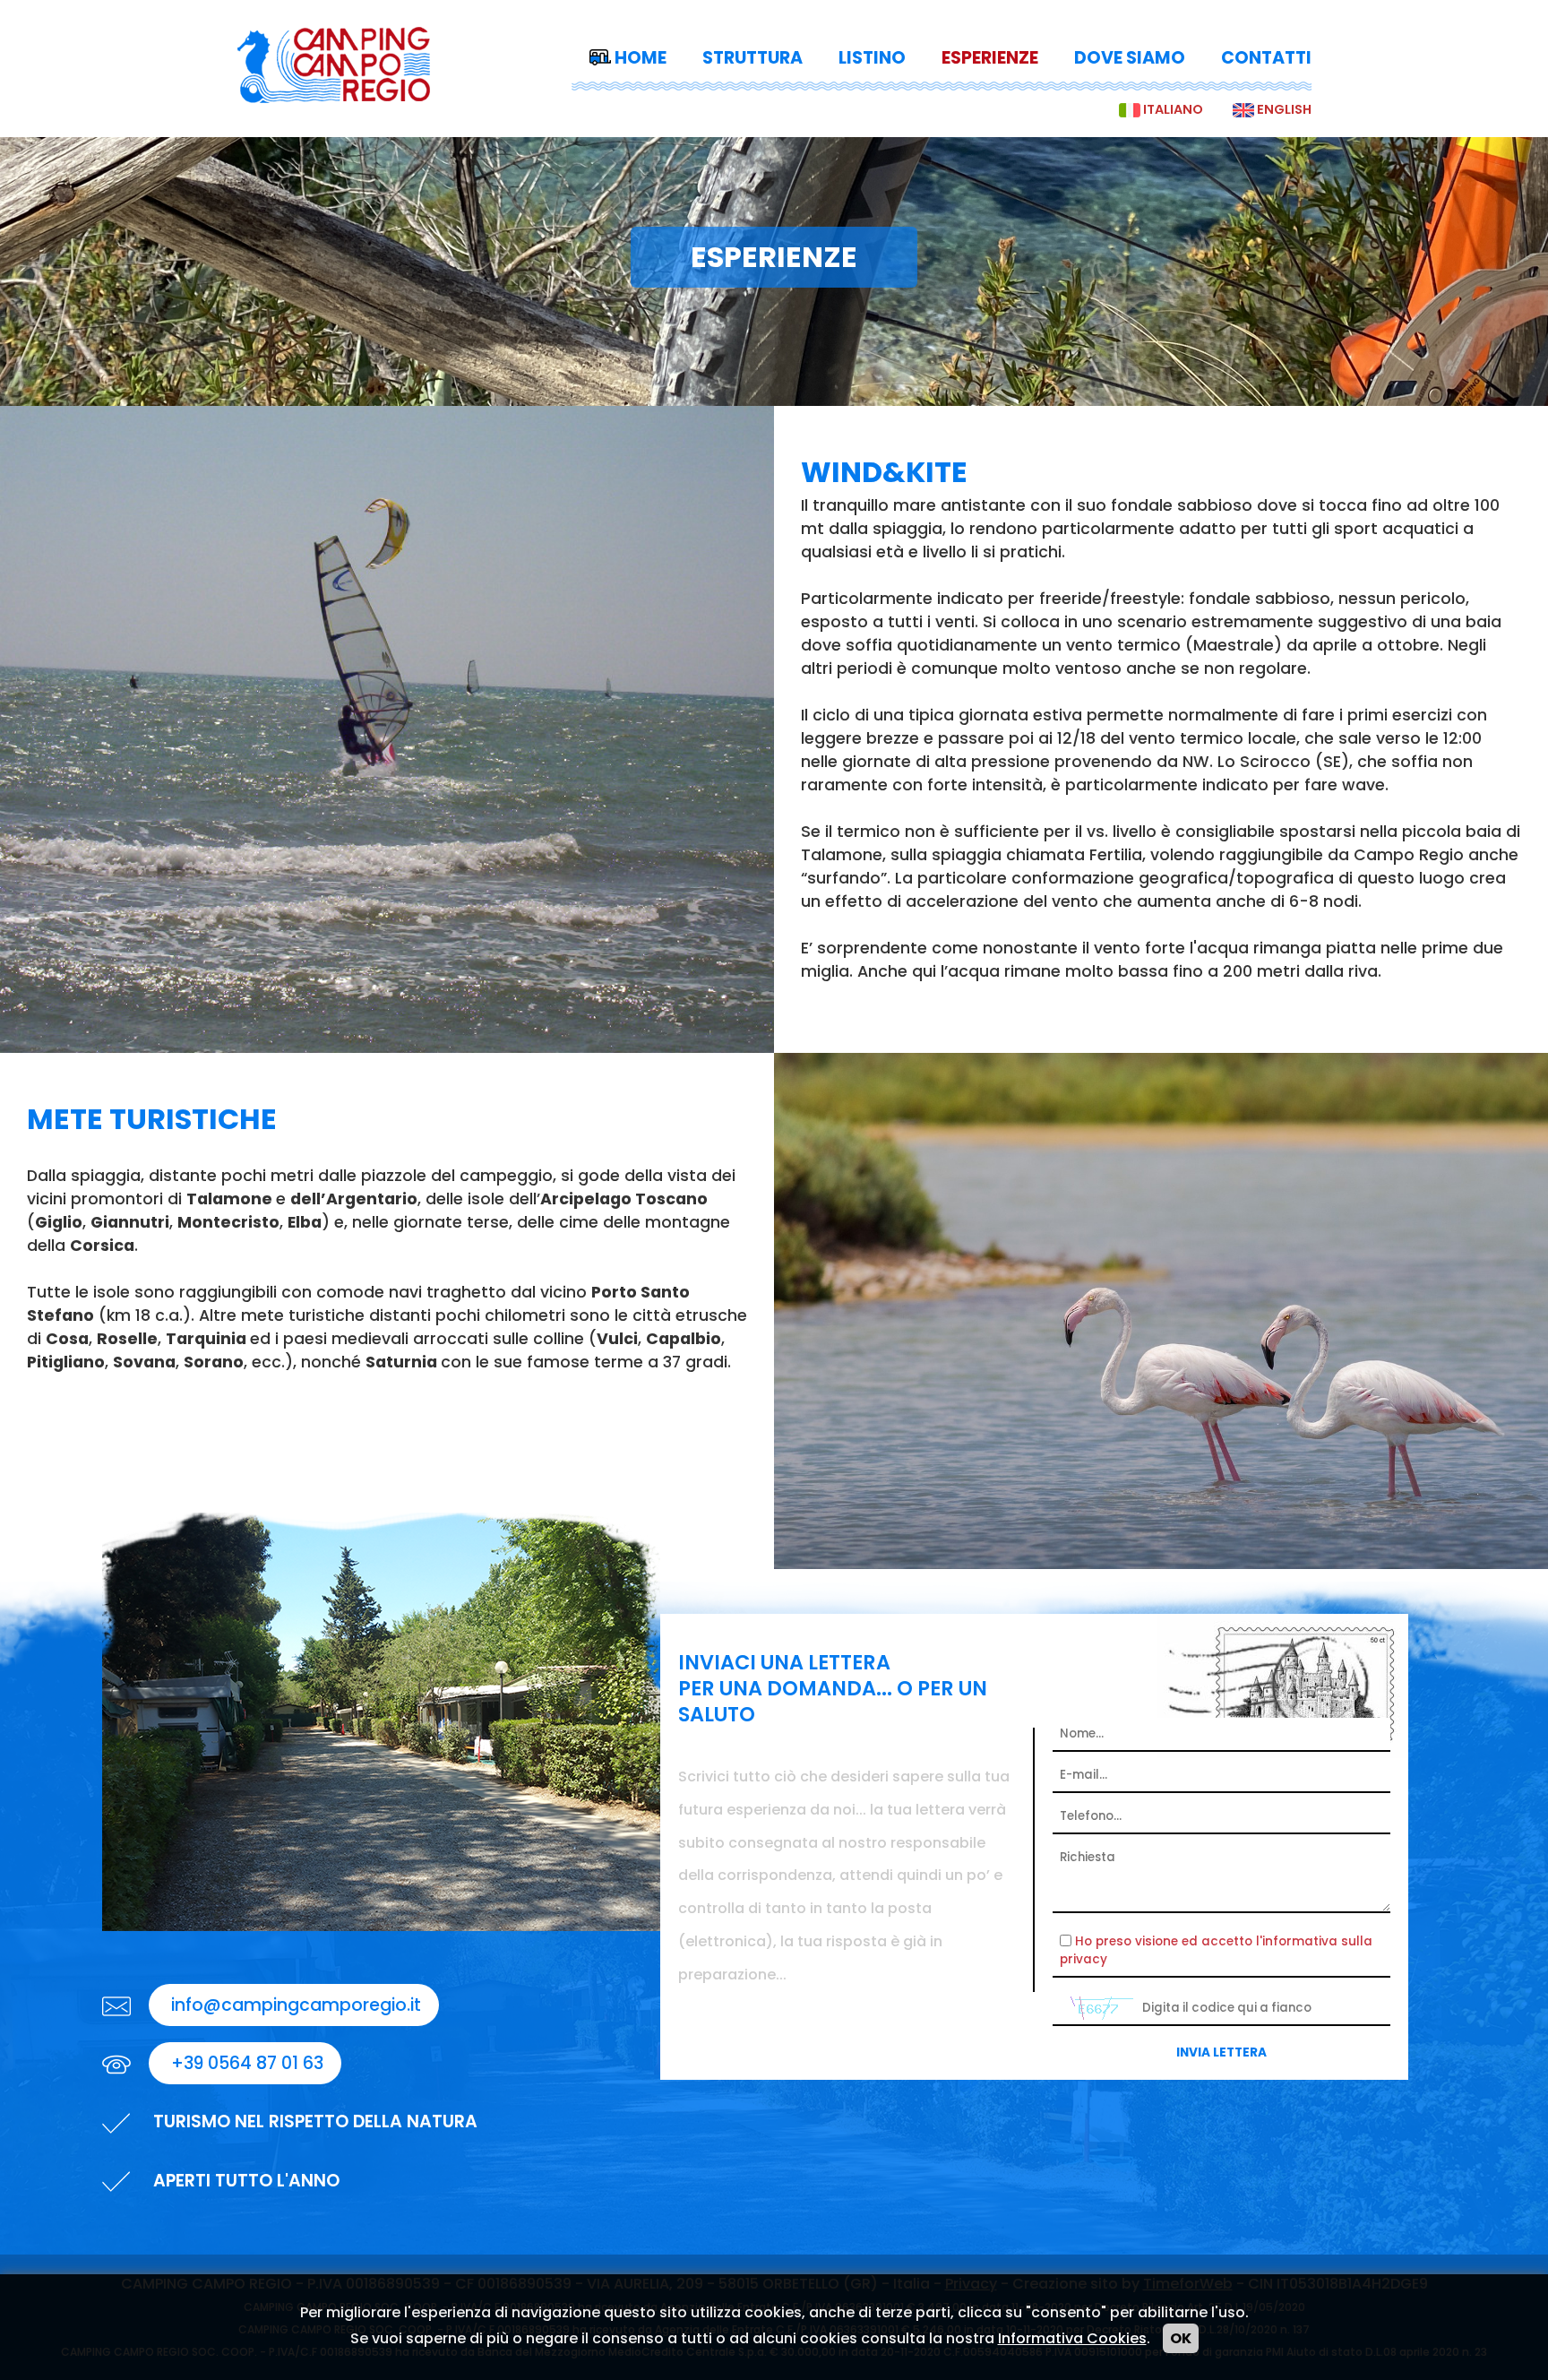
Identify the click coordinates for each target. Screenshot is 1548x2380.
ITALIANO (1173, 109)
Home (641, 58)
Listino (872, 58)
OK (1181, 2338)
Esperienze (990, 58)
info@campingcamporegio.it (294, 2005)
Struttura (752, 58)
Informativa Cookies (1072, 2338)
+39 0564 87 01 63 (245, 2063)
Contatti (1266, 58)
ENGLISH (1284, 109)
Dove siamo (1130, 58)
